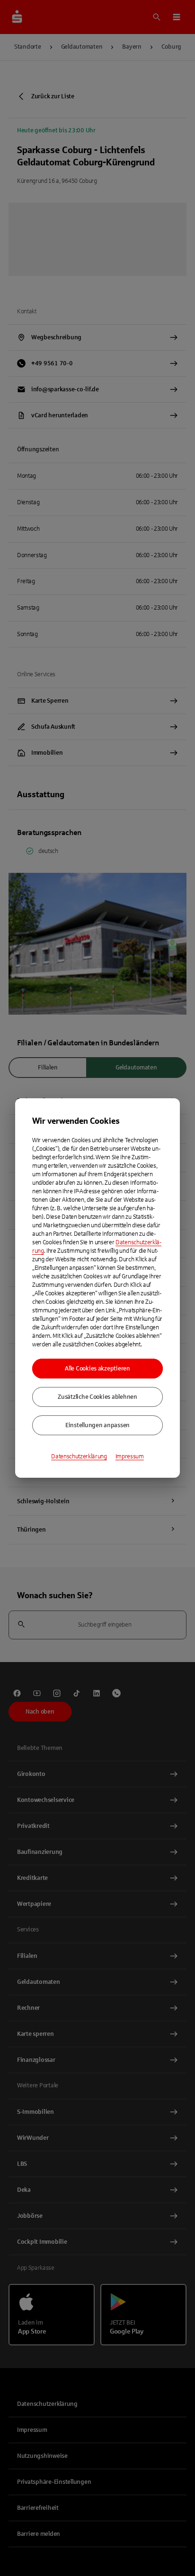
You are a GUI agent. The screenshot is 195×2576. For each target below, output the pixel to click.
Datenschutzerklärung (79, 1456)
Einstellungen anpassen (97, 1425)
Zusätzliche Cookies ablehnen (97, 1397)
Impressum (130, 1456)
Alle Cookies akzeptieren (97, 1369)
